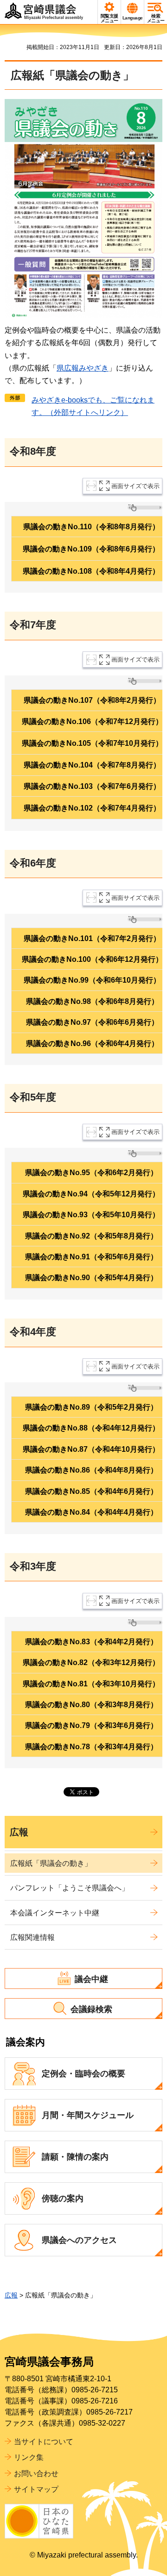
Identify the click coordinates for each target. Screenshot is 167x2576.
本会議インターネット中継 (55, 1913)
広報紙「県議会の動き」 (51, 1863)
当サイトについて (44, 2442)
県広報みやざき (83, 368)
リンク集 (29, 2457)
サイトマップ (36, 2489)
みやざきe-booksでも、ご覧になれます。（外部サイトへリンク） (93, 406)
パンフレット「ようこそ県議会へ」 (70, 1888)
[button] (109, 12)
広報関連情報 (32, 1937)
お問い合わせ (36, 2474)
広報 (19, 1832)
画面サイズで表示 (135, 486)
